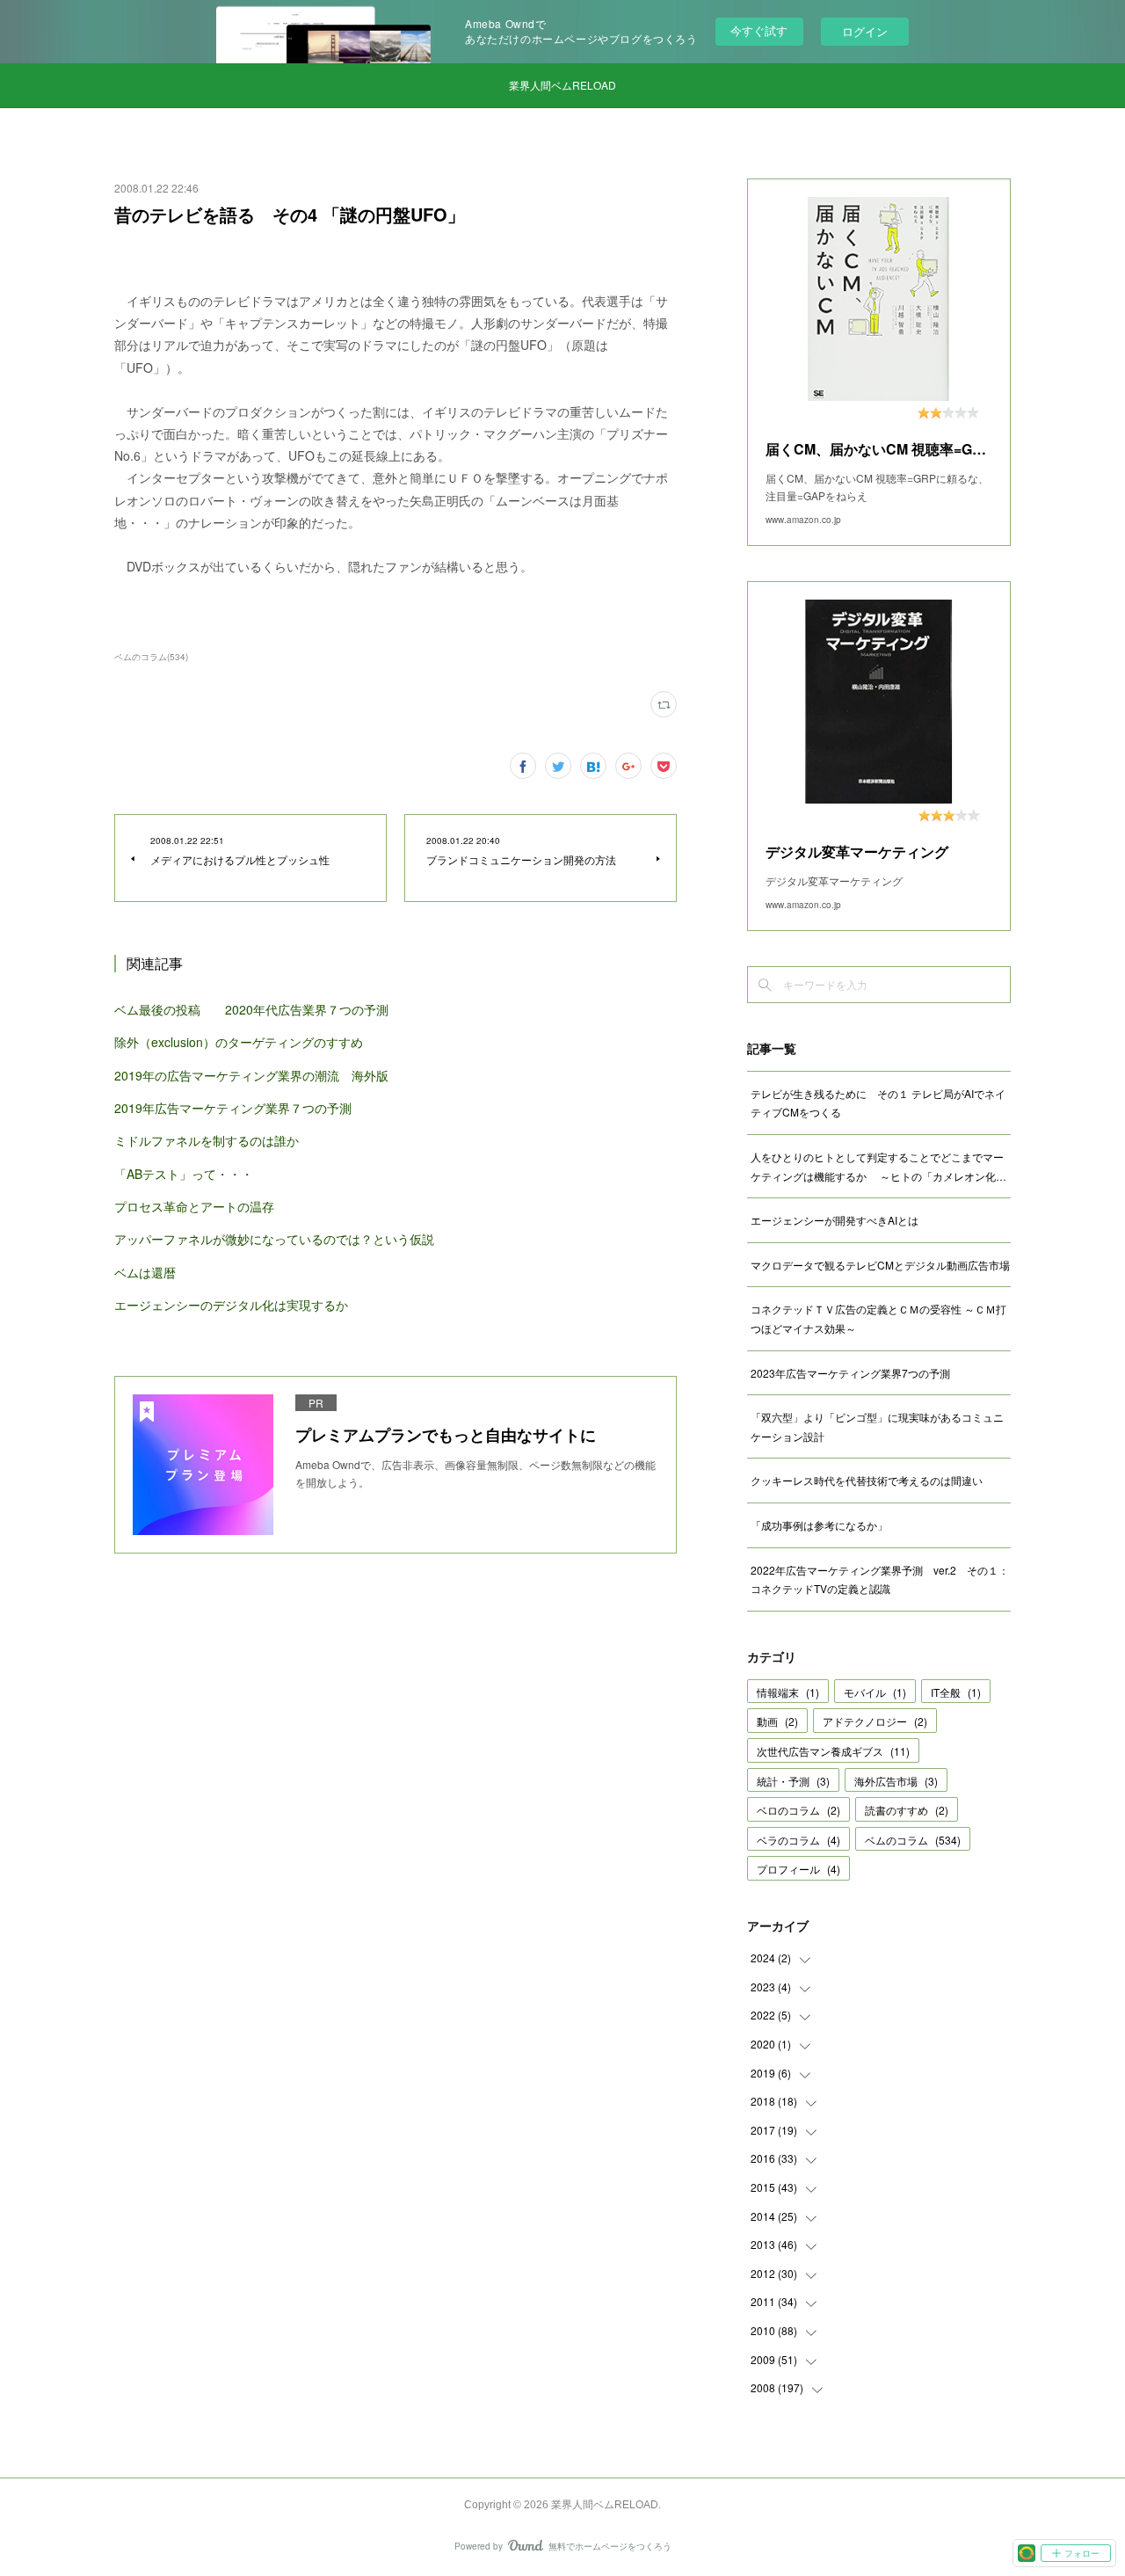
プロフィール (798, 1869)
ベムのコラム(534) (151, 657)
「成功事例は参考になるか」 (819, 1525)
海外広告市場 (896, 1781)
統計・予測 (793, 1781)
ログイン (865, 31)
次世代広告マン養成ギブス (833, 1751)
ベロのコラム (798, 1810)
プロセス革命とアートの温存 (194, 1206)
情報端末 (788, 1692)
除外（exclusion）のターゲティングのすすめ (239, 1042)
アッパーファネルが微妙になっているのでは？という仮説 (274, 1239)
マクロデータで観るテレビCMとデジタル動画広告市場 (880, 1265)
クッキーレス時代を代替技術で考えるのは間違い (867, 1480)
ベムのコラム (913, 1840)
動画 (777, 1721)
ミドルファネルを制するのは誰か (207, 1140)
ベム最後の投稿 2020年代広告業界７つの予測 (251, 1009)
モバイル (875, 1692)
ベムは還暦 (145, 1272)
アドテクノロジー (875, 1721)
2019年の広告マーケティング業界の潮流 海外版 (251, 1075)
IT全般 (956, 1692)
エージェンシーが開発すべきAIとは (835, 1220)
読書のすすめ (907, 1810)
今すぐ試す (759, 30)
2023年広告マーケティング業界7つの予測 (850, 1373)
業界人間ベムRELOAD (562, 85)
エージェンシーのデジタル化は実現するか (231, 1305)
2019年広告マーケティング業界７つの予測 (233, 1108)
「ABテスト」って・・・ (184, 1174)
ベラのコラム (798, 1840)
